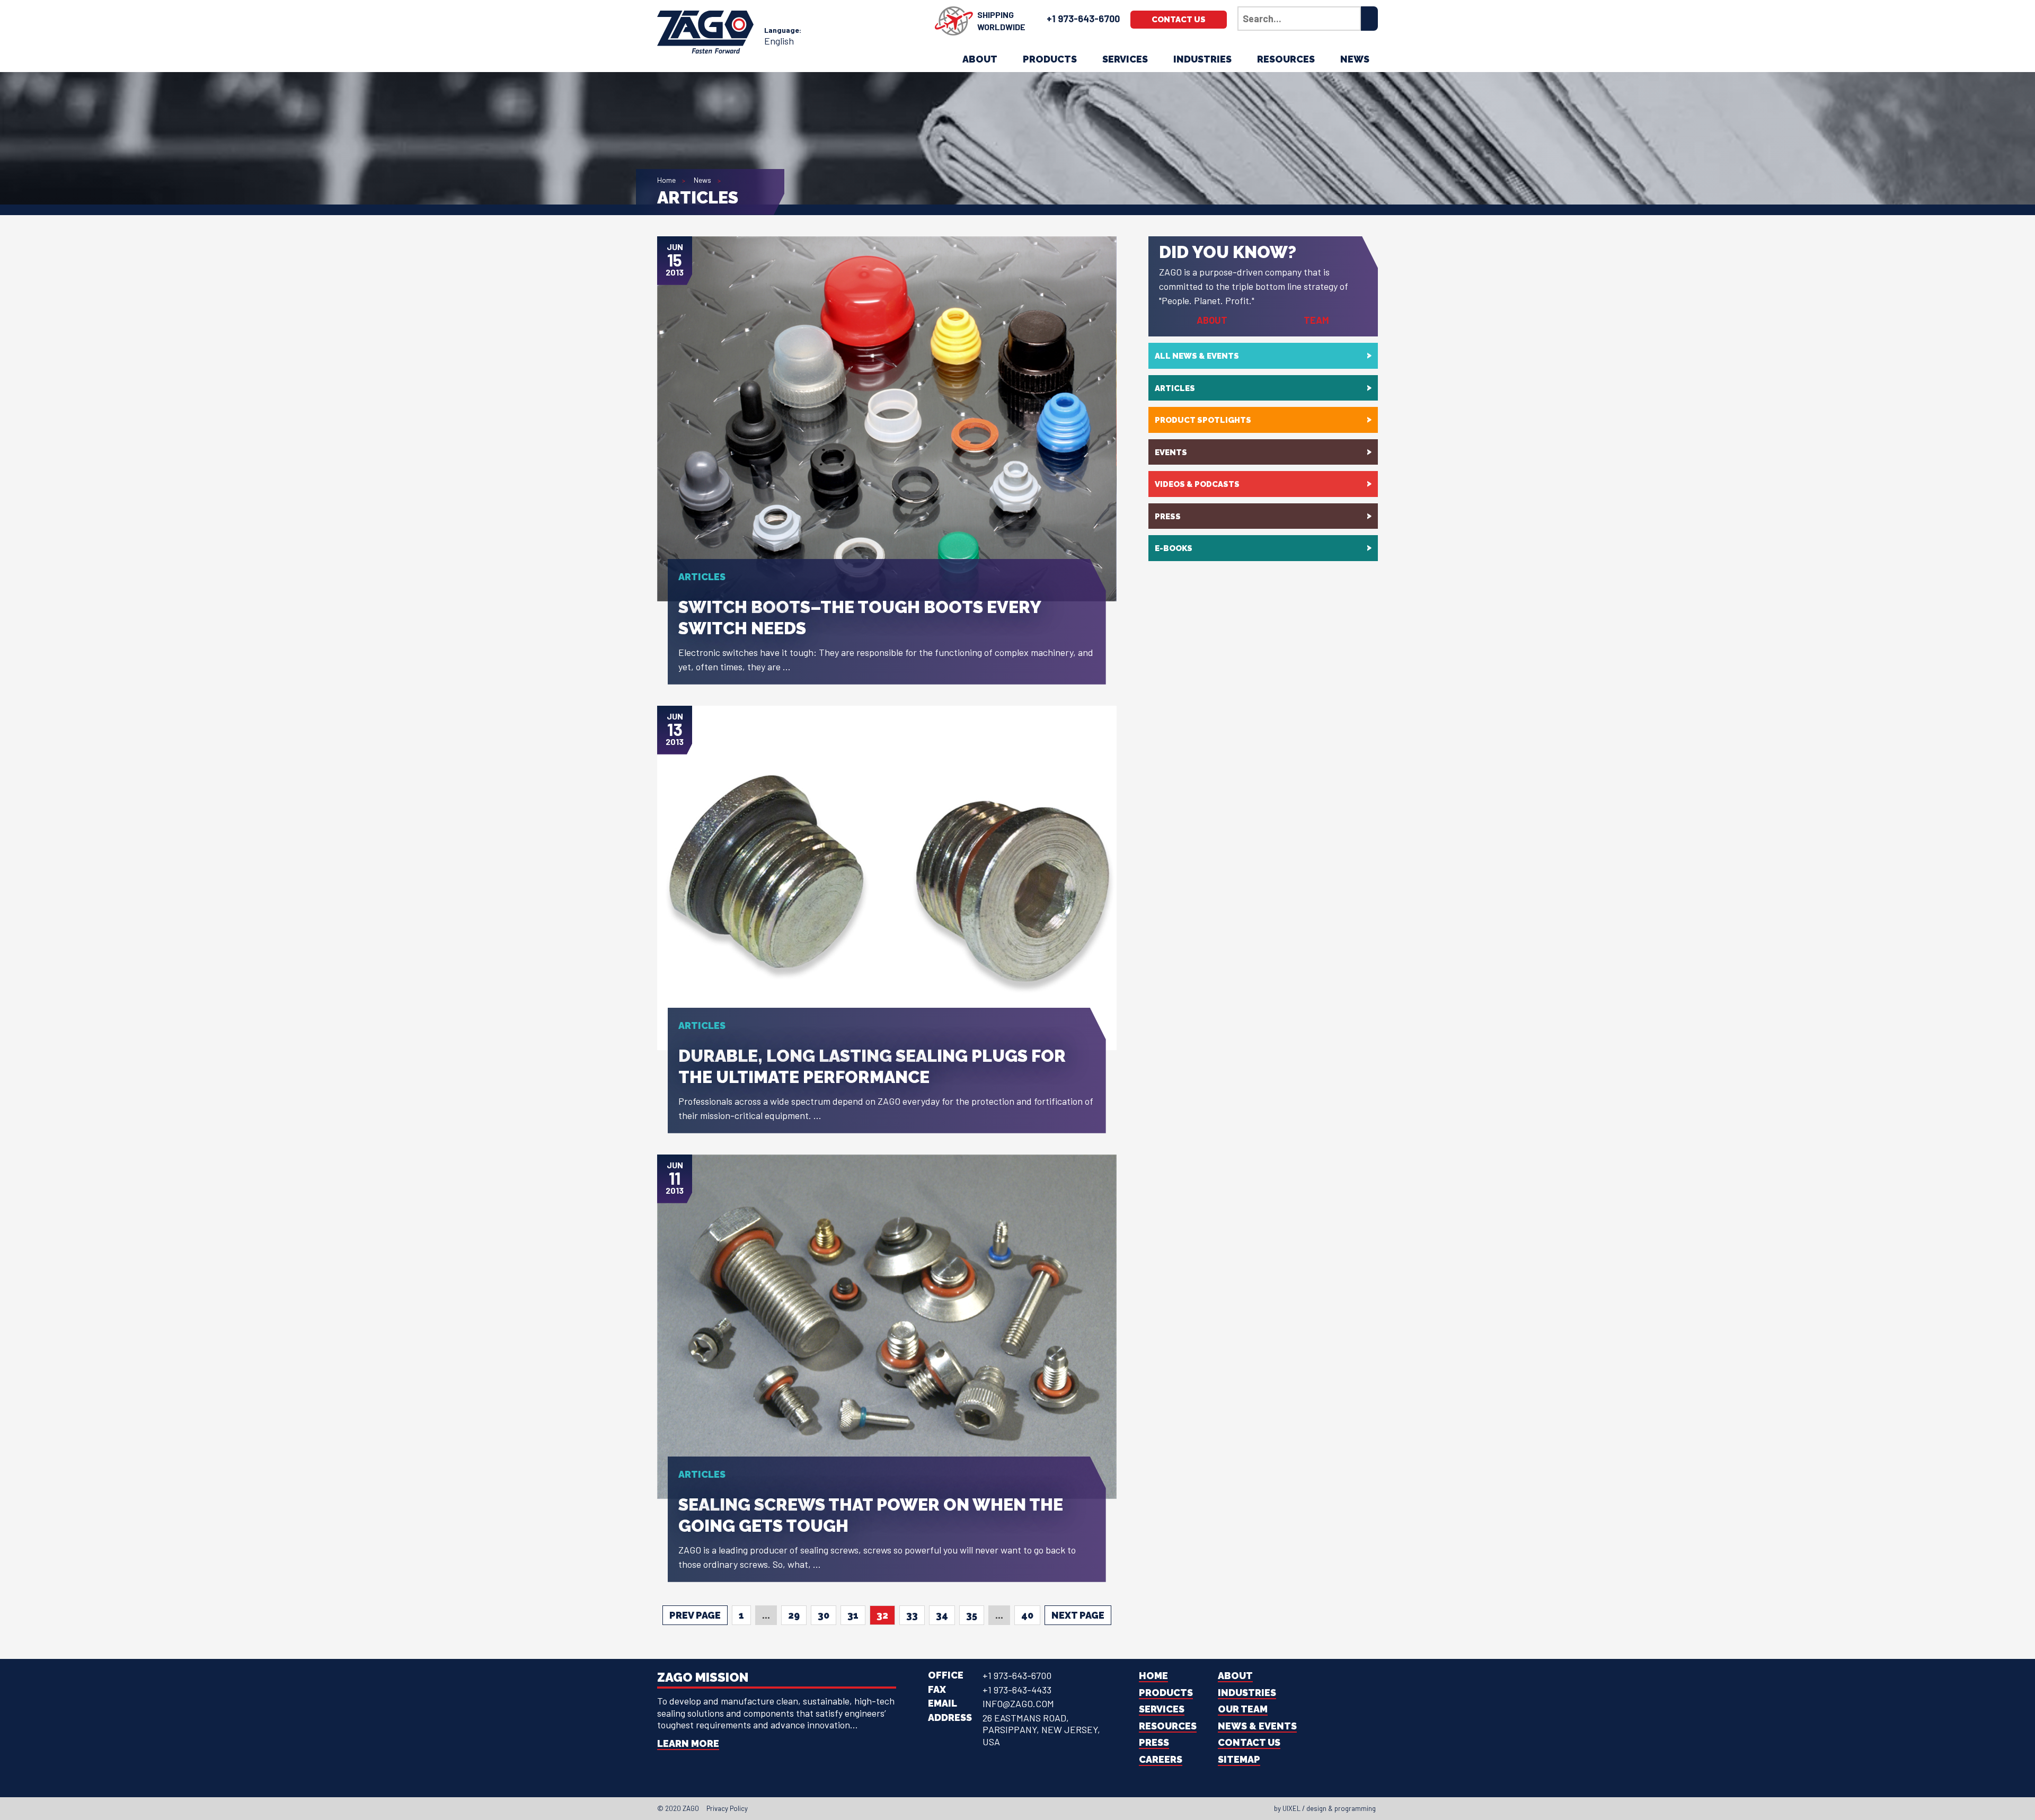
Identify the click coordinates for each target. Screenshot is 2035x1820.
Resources (1286, 59)
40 (1027, 1615)
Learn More (688, 1743)
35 (972, 1615)
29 (794, 1615)
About (980, 59)
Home (666, 180)
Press (1168, 517)
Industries (1202, 59)
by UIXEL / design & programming (1325, 1808)
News (1355, 59)
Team (1316, 320)
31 (853, 1615)
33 (912, 1615)
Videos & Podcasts (1197, 484)
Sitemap (1239, 1759)
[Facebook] (992, 1808)
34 (942, 1615)
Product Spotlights (1203, 420)
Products (1050, 59)
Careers (1161, 1759)
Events (1171, 452)
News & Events (1257, 1726)
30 (824, 1615)
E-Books (1174, 548)
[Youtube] (1030, 1808)
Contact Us (1179, 20)
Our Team (1243, 1709)
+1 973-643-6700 (1083, 19)
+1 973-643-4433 (1017, 1690)
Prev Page (695, 1615)
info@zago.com (1018, 1703)
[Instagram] (1021, 1808)
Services (1125, 59)
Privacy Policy (727, 1808)
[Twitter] (1002, 1808)
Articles (1175, 388)
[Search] (1369, 19)
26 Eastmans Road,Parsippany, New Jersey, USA (1041, 1730)
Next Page (1078, 1615)
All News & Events (1197, 356)
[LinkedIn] (1011, 1808)
